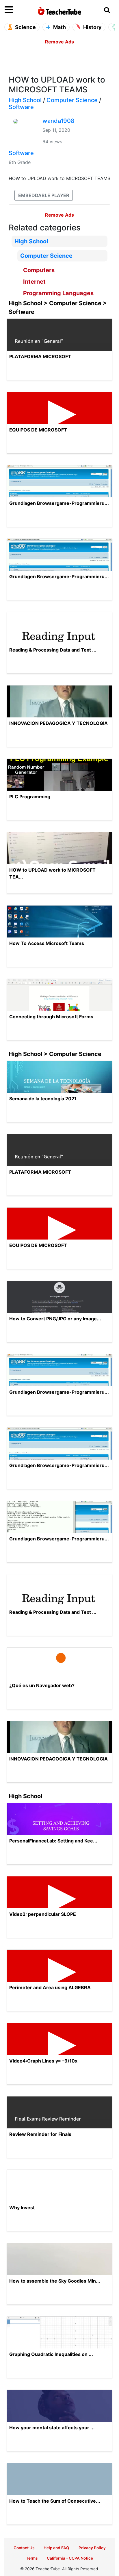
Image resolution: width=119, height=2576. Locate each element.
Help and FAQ (56, 2548)
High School (25, 100)
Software (21, 107)
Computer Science (72, 100)
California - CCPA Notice (70, 2558)
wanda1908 (58, 121)
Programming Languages (58, 293)
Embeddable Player (44, 195)
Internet (34, 282)
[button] (18, 10)
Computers (39, 270)
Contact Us (24, 2548)
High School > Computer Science (55, 1054)
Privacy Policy (92, 2548)
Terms (32, 2558)
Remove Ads (59, 42)
